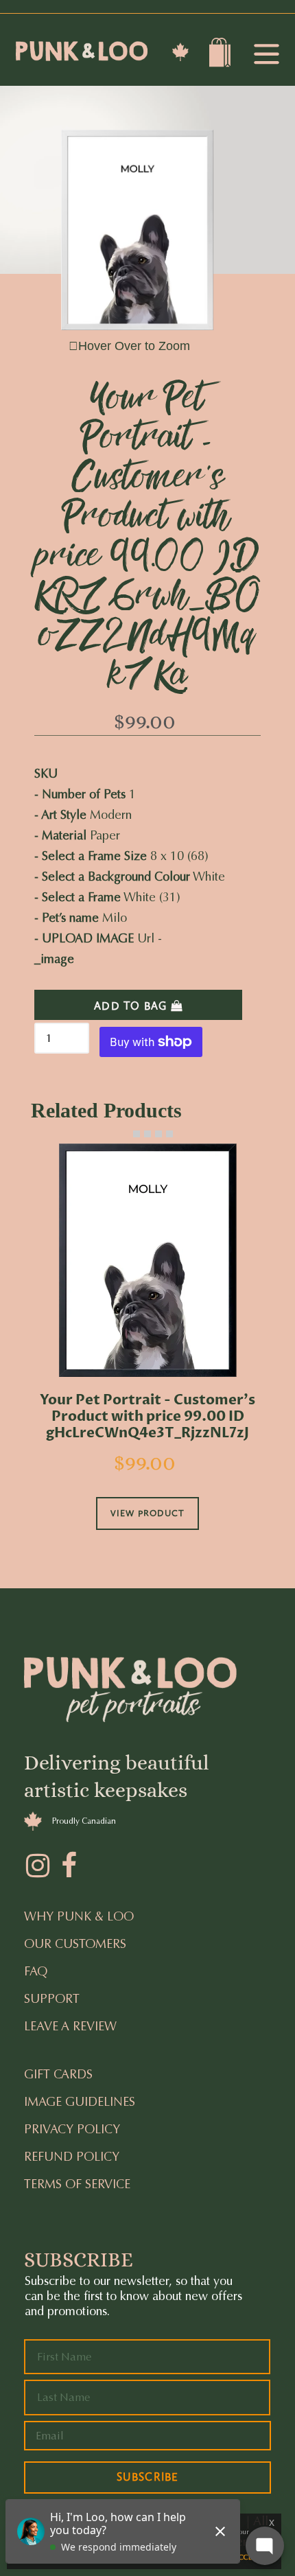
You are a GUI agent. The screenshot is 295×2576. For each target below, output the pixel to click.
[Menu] (266, 55)
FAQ (36, 1971)
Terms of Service (77, 2184)
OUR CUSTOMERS (75, 1944)
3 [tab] (147, 1134)
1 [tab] (126, 1134)
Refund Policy (72, 2157)
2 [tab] (137, 1134)
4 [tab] (158, 1134)
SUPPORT (52, 1999)
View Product (147, 1513)
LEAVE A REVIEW (70, 2026)
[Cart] (222, 56)
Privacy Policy (72, 2129)
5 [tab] (169, 1134)
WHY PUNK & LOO (79, 1916)
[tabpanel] (147, 1356)
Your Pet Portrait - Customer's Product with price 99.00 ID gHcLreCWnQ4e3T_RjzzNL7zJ (147, 1417)
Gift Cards (58, 2074)
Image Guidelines (80, 2102)
